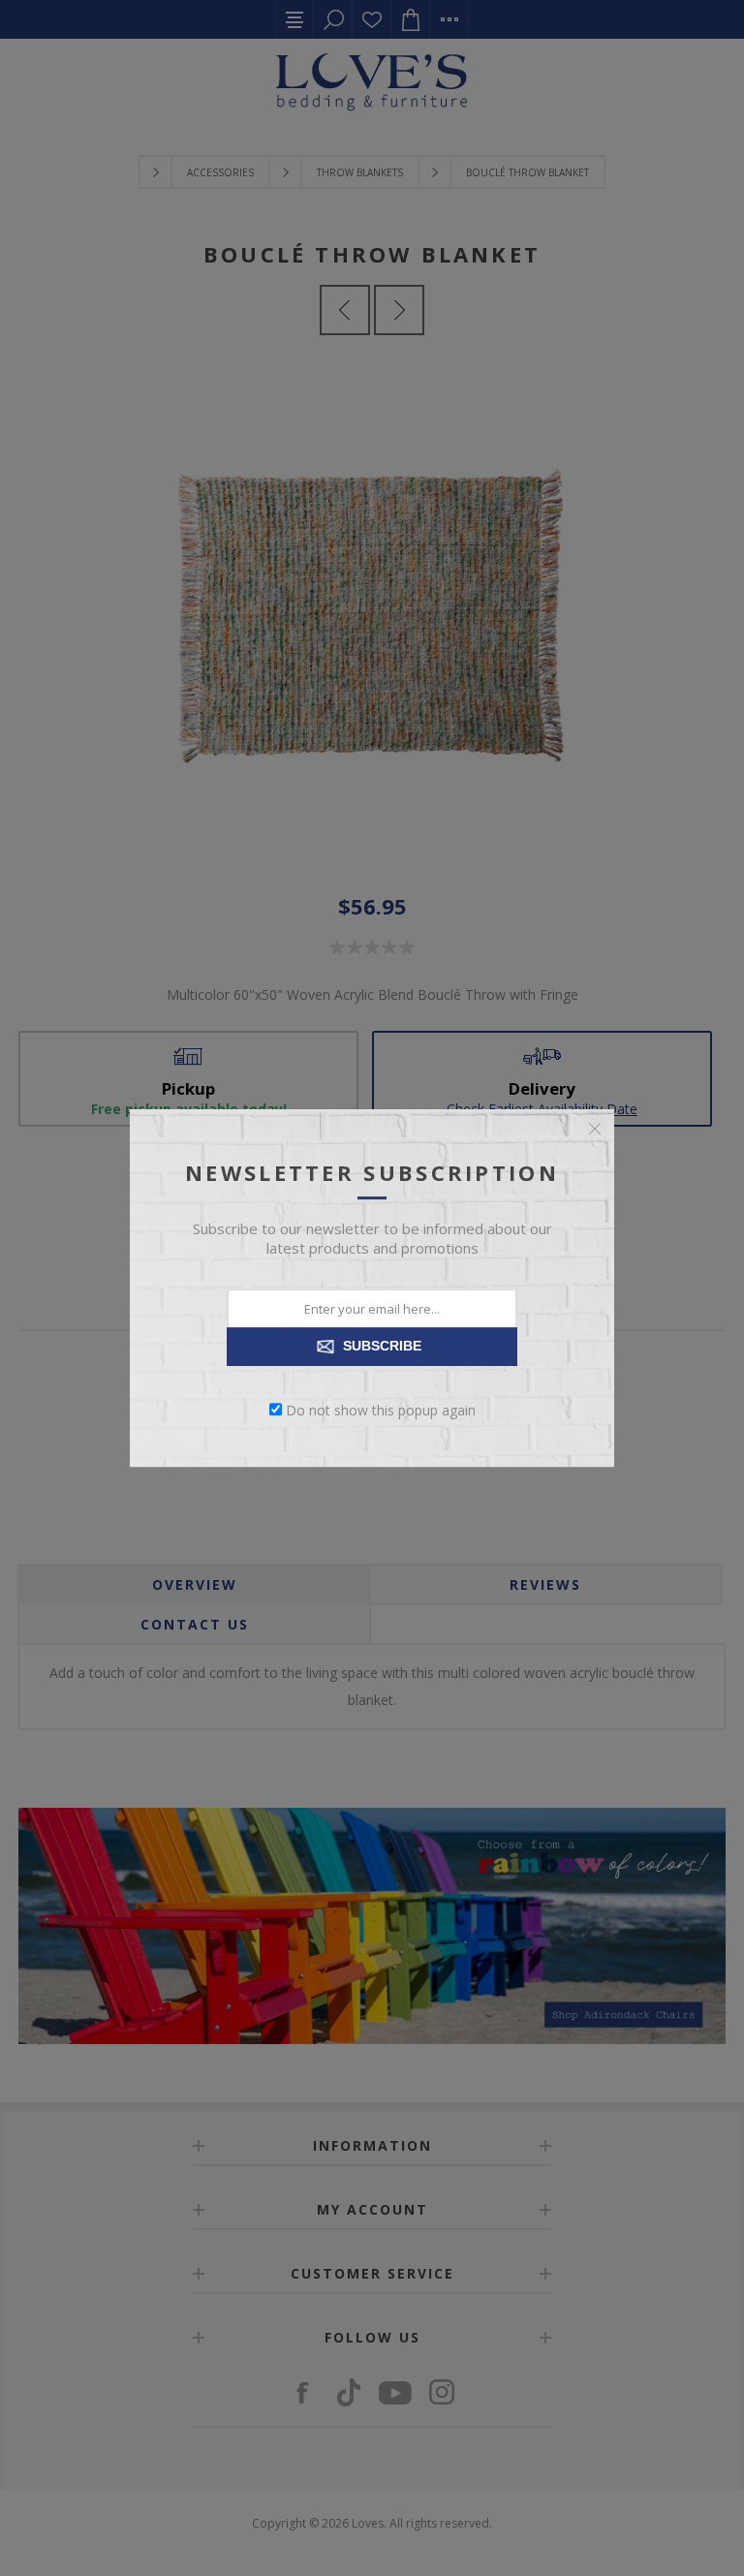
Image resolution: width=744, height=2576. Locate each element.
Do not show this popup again (381, 1409)
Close (595, 1129)
